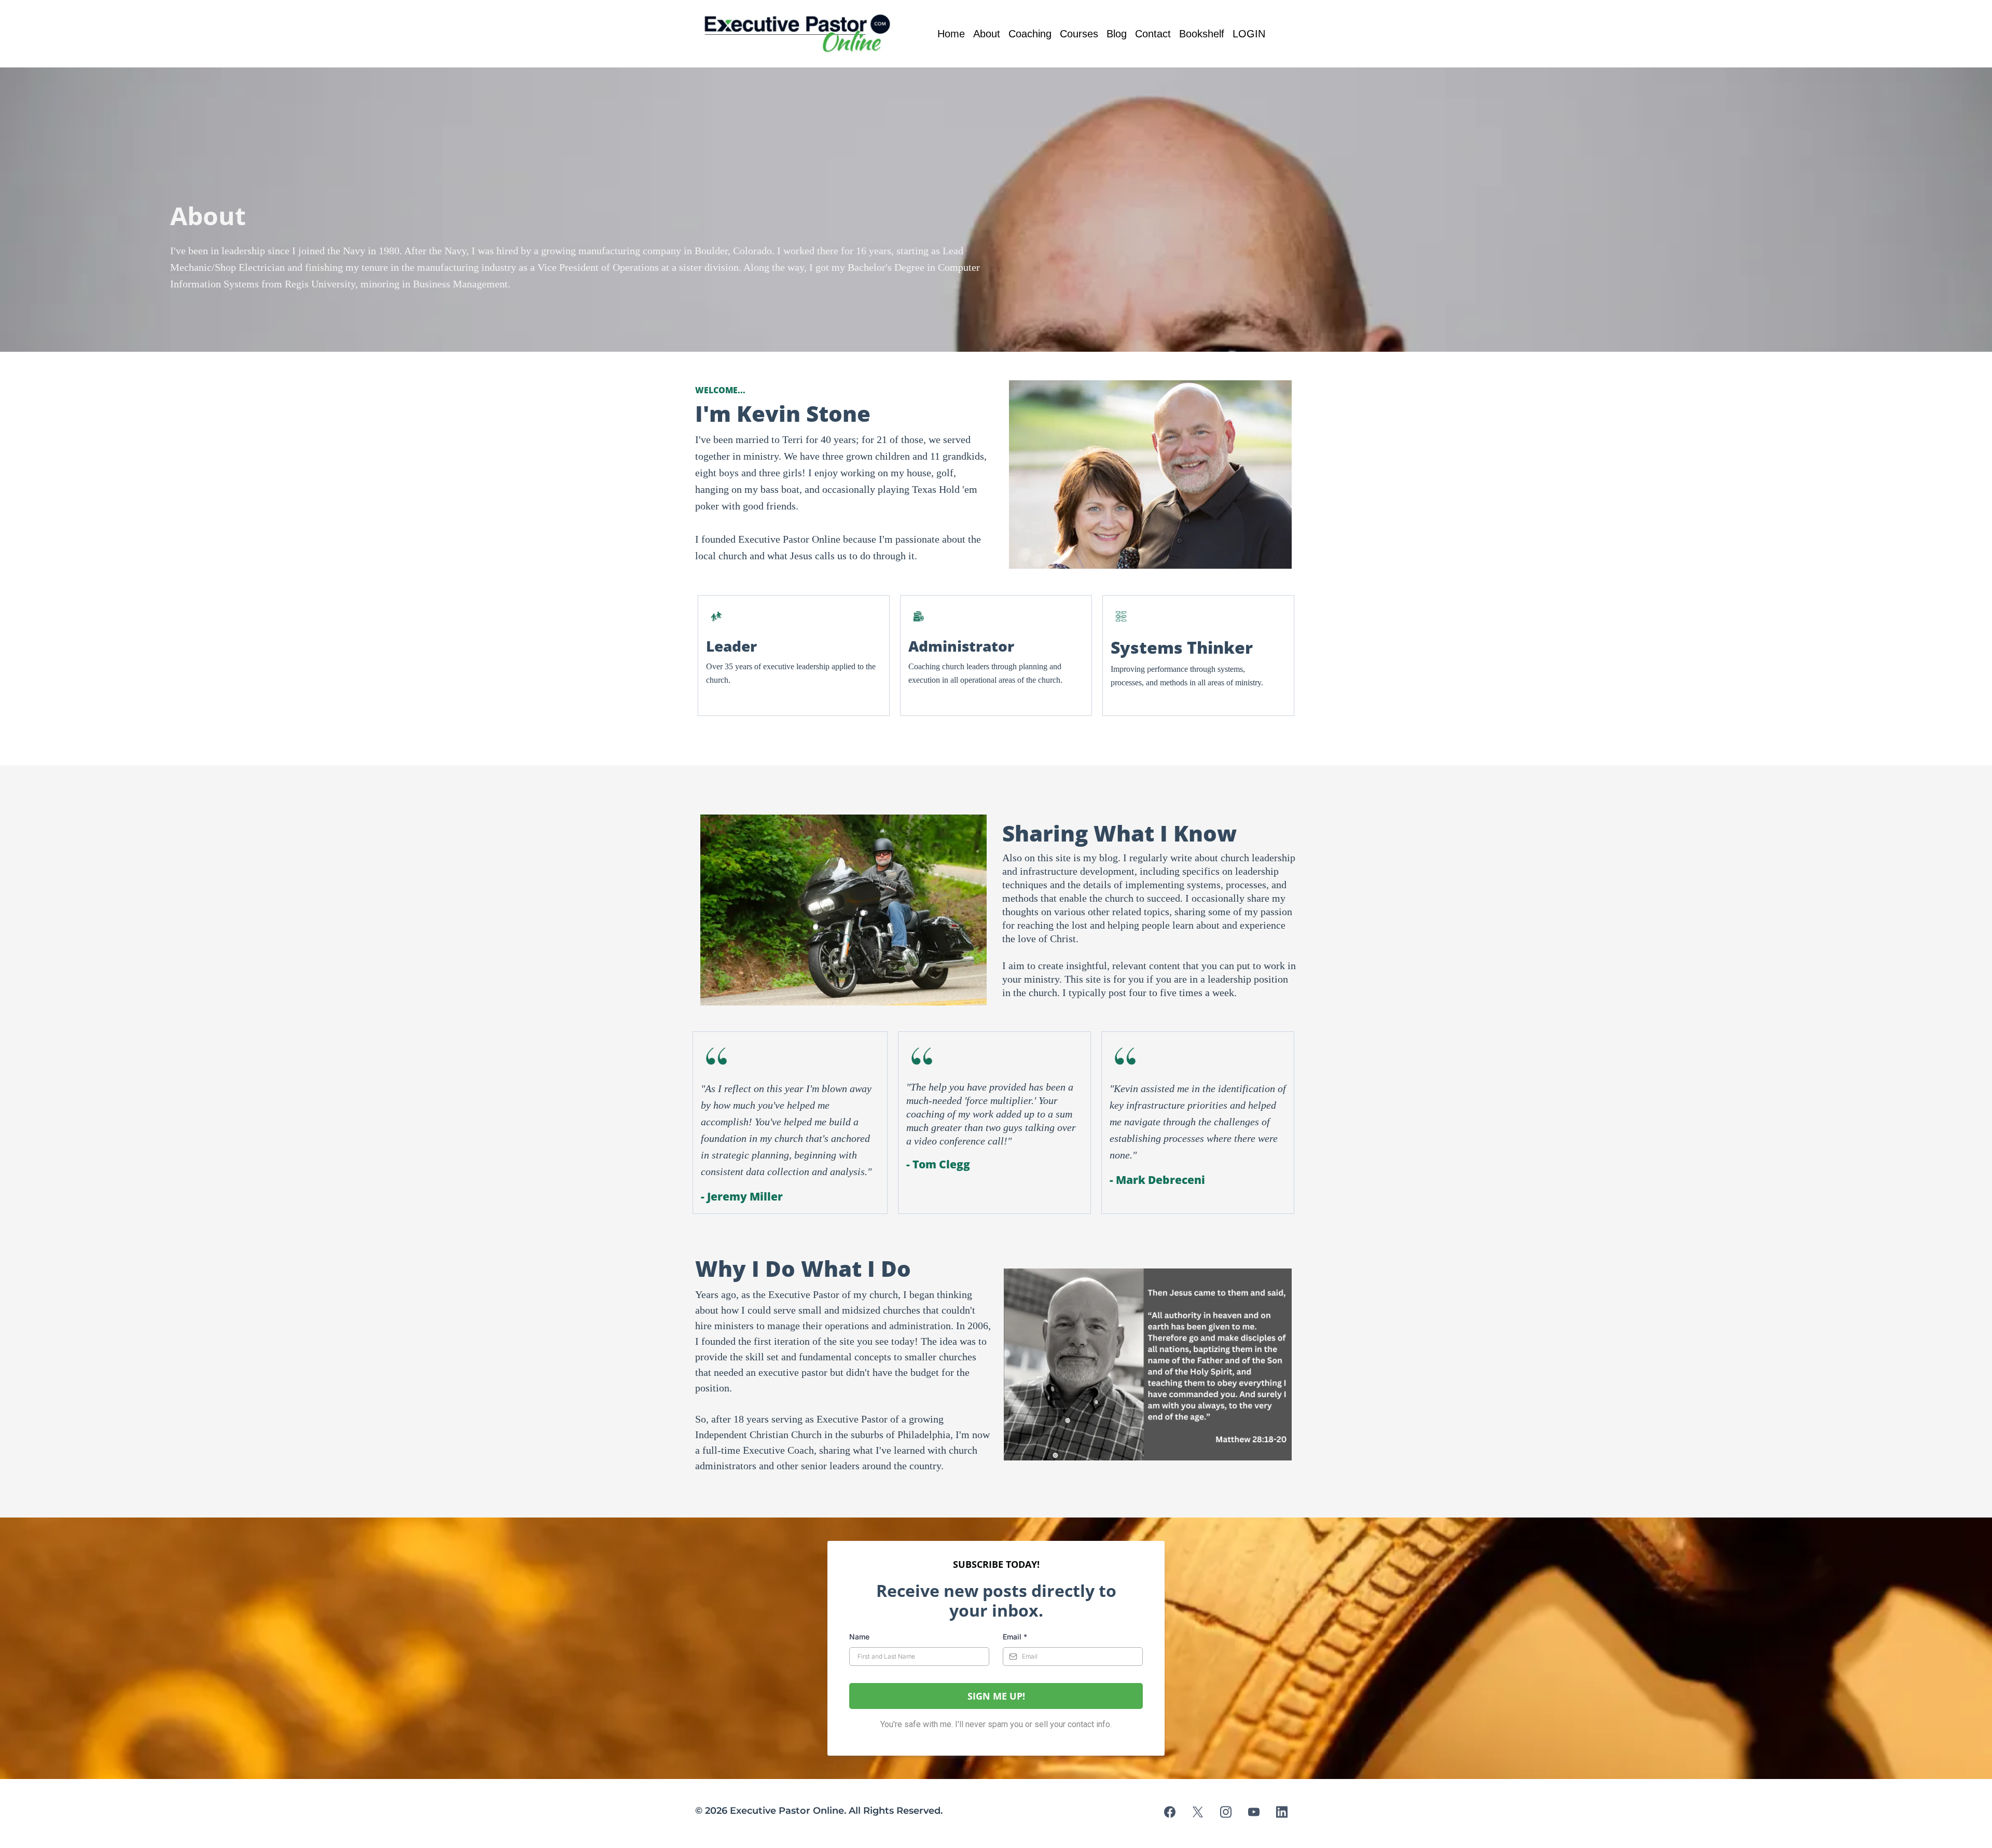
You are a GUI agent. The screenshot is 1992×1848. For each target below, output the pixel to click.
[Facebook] (1170, 1812)
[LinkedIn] (1282, 1812)
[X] (1198, 1812)
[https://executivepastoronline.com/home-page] (800, 34)
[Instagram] (1226, 1812)
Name (859, 1637)
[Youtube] (1254, 1812)
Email (1015, 1637)
